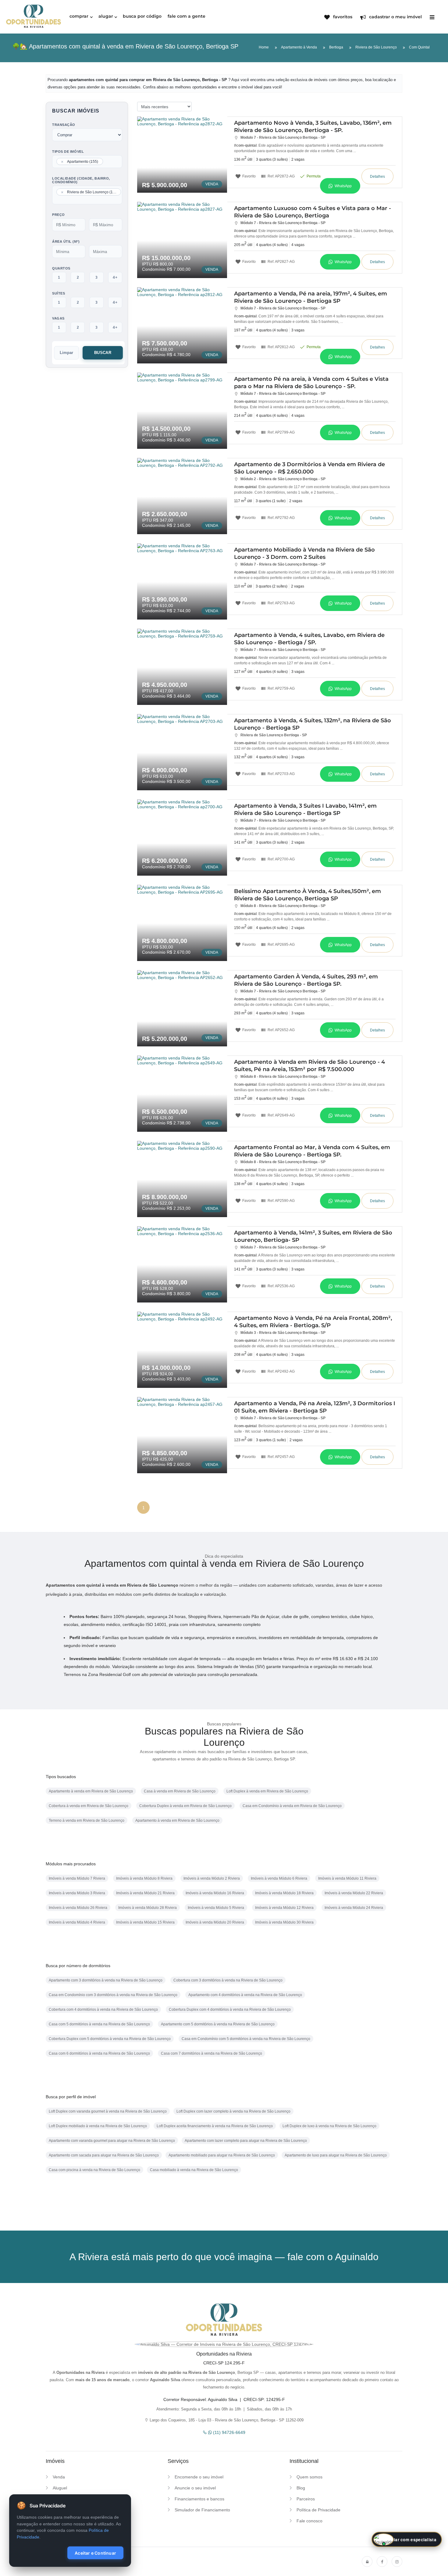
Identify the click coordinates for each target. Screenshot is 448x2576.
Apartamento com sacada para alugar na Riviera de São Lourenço (104, 2155)
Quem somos (309, 2477)
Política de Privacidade (318, 2510)
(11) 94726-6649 (229, 2432)
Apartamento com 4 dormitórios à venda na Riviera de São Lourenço (245, 1995)
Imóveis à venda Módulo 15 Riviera (145, 1922)
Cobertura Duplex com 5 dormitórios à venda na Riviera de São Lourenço (110, 2039)
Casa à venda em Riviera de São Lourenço (180, 1791)
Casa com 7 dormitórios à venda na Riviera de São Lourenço (212, 2053)
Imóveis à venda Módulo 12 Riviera (284, 1908)
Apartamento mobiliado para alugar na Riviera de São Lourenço (222, 2155)
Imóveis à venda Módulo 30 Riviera (284, 1922)
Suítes (59, 293)
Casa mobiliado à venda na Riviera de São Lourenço (194, 2170)
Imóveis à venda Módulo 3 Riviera (77, 1893)
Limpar (66, 353)
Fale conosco (309, 2521)
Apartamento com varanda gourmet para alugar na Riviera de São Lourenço (112, 2141)
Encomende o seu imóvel (199, 2477)
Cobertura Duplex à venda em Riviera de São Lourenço (185, 1806)
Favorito (249, 176)
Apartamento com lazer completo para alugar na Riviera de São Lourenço (246, 2141)
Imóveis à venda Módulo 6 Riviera (279, 1878)
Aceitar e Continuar (95, 2553)
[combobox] (87, 162)
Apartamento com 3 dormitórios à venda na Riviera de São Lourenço (106, 1980)
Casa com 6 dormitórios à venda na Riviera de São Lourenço (99, 2053)
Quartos (61, 268)
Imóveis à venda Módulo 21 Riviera (145, 1893)
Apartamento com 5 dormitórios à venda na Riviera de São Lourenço (218, 2024)
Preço (59, 215)
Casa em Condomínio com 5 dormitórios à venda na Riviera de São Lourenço (246, 2039)
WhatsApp (343, 186)
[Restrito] (367, 2562)
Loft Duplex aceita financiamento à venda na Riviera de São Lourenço (215, 2126)
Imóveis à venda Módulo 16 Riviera (215, 1893)
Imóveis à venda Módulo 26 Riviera (78, 1908)
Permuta (313, 176)
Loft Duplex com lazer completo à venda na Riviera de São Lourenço (233, 2111)
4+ (115, 277)
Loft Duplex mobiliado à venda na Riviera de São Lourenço (98, 2126)
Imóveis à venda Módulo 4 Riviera (77, 1922)
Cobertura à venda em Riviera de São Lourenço (89, 1806)
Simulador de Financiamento (202, 2510)
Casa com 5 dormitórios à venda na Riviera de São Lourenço (99, 2024)
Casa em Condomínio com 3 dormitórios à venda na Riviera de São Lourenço (113, 1995)
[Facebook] (382, 2562)
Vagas (58, 318)
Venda (59, 2477)
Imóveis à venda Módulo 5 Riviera (216, 1908)
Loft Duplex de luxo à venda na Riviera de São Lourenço (329, 2126)
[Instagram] (397, 2562)
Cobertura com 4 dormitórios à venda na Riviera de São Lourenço (103, 2010)
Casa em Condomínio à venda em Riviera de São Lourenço (292, 1806)
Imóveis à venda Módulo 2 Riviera (212, 1878)
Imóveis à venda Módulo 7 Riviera (77, 1878)
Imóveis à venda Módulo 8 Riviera (144, 1878)
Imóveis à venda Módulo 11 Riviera (347, 1878)
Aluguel (60, 2488)
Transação (64, 125)
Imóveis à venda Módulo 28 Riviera (148, 1908)
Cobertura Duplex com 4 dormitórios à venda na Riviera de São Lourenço (230, 2010)
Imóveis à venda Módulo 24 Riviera (354, 1908)
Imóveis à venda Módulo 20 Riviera (215, 1922)
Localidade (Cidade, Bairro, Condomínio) (81, 180)
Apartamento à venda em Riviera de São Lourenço (91, 1791)
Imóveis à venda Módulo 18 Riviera (284, 1893)
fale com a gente (187, 16)
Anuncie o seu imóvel (195, 2488)
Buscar (103, 353)
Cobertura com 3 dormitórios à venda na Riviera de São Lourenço (228, 1980)
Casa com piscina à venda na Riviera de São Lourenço (94, 2170)
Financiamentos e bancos (199, 2499)
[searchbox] (106, 162)
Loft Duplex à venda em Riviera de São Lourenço (267, 1791)
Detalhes (377, 177)
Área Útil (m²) (66, 241)
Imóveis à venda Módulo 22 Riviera (354, 1893)
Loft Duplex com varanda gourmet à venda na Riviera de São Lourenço (108, 2111)
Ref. (281, 176)
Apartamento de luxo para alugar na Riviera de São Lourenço (336, 2155)
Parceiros (306, 2499)
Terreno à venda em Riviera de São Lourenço (87, 1820)
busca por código (142, 16)
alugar (106, 16)
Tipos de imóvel (68, 152)
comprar (79, 16)
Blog (301, 2488)
